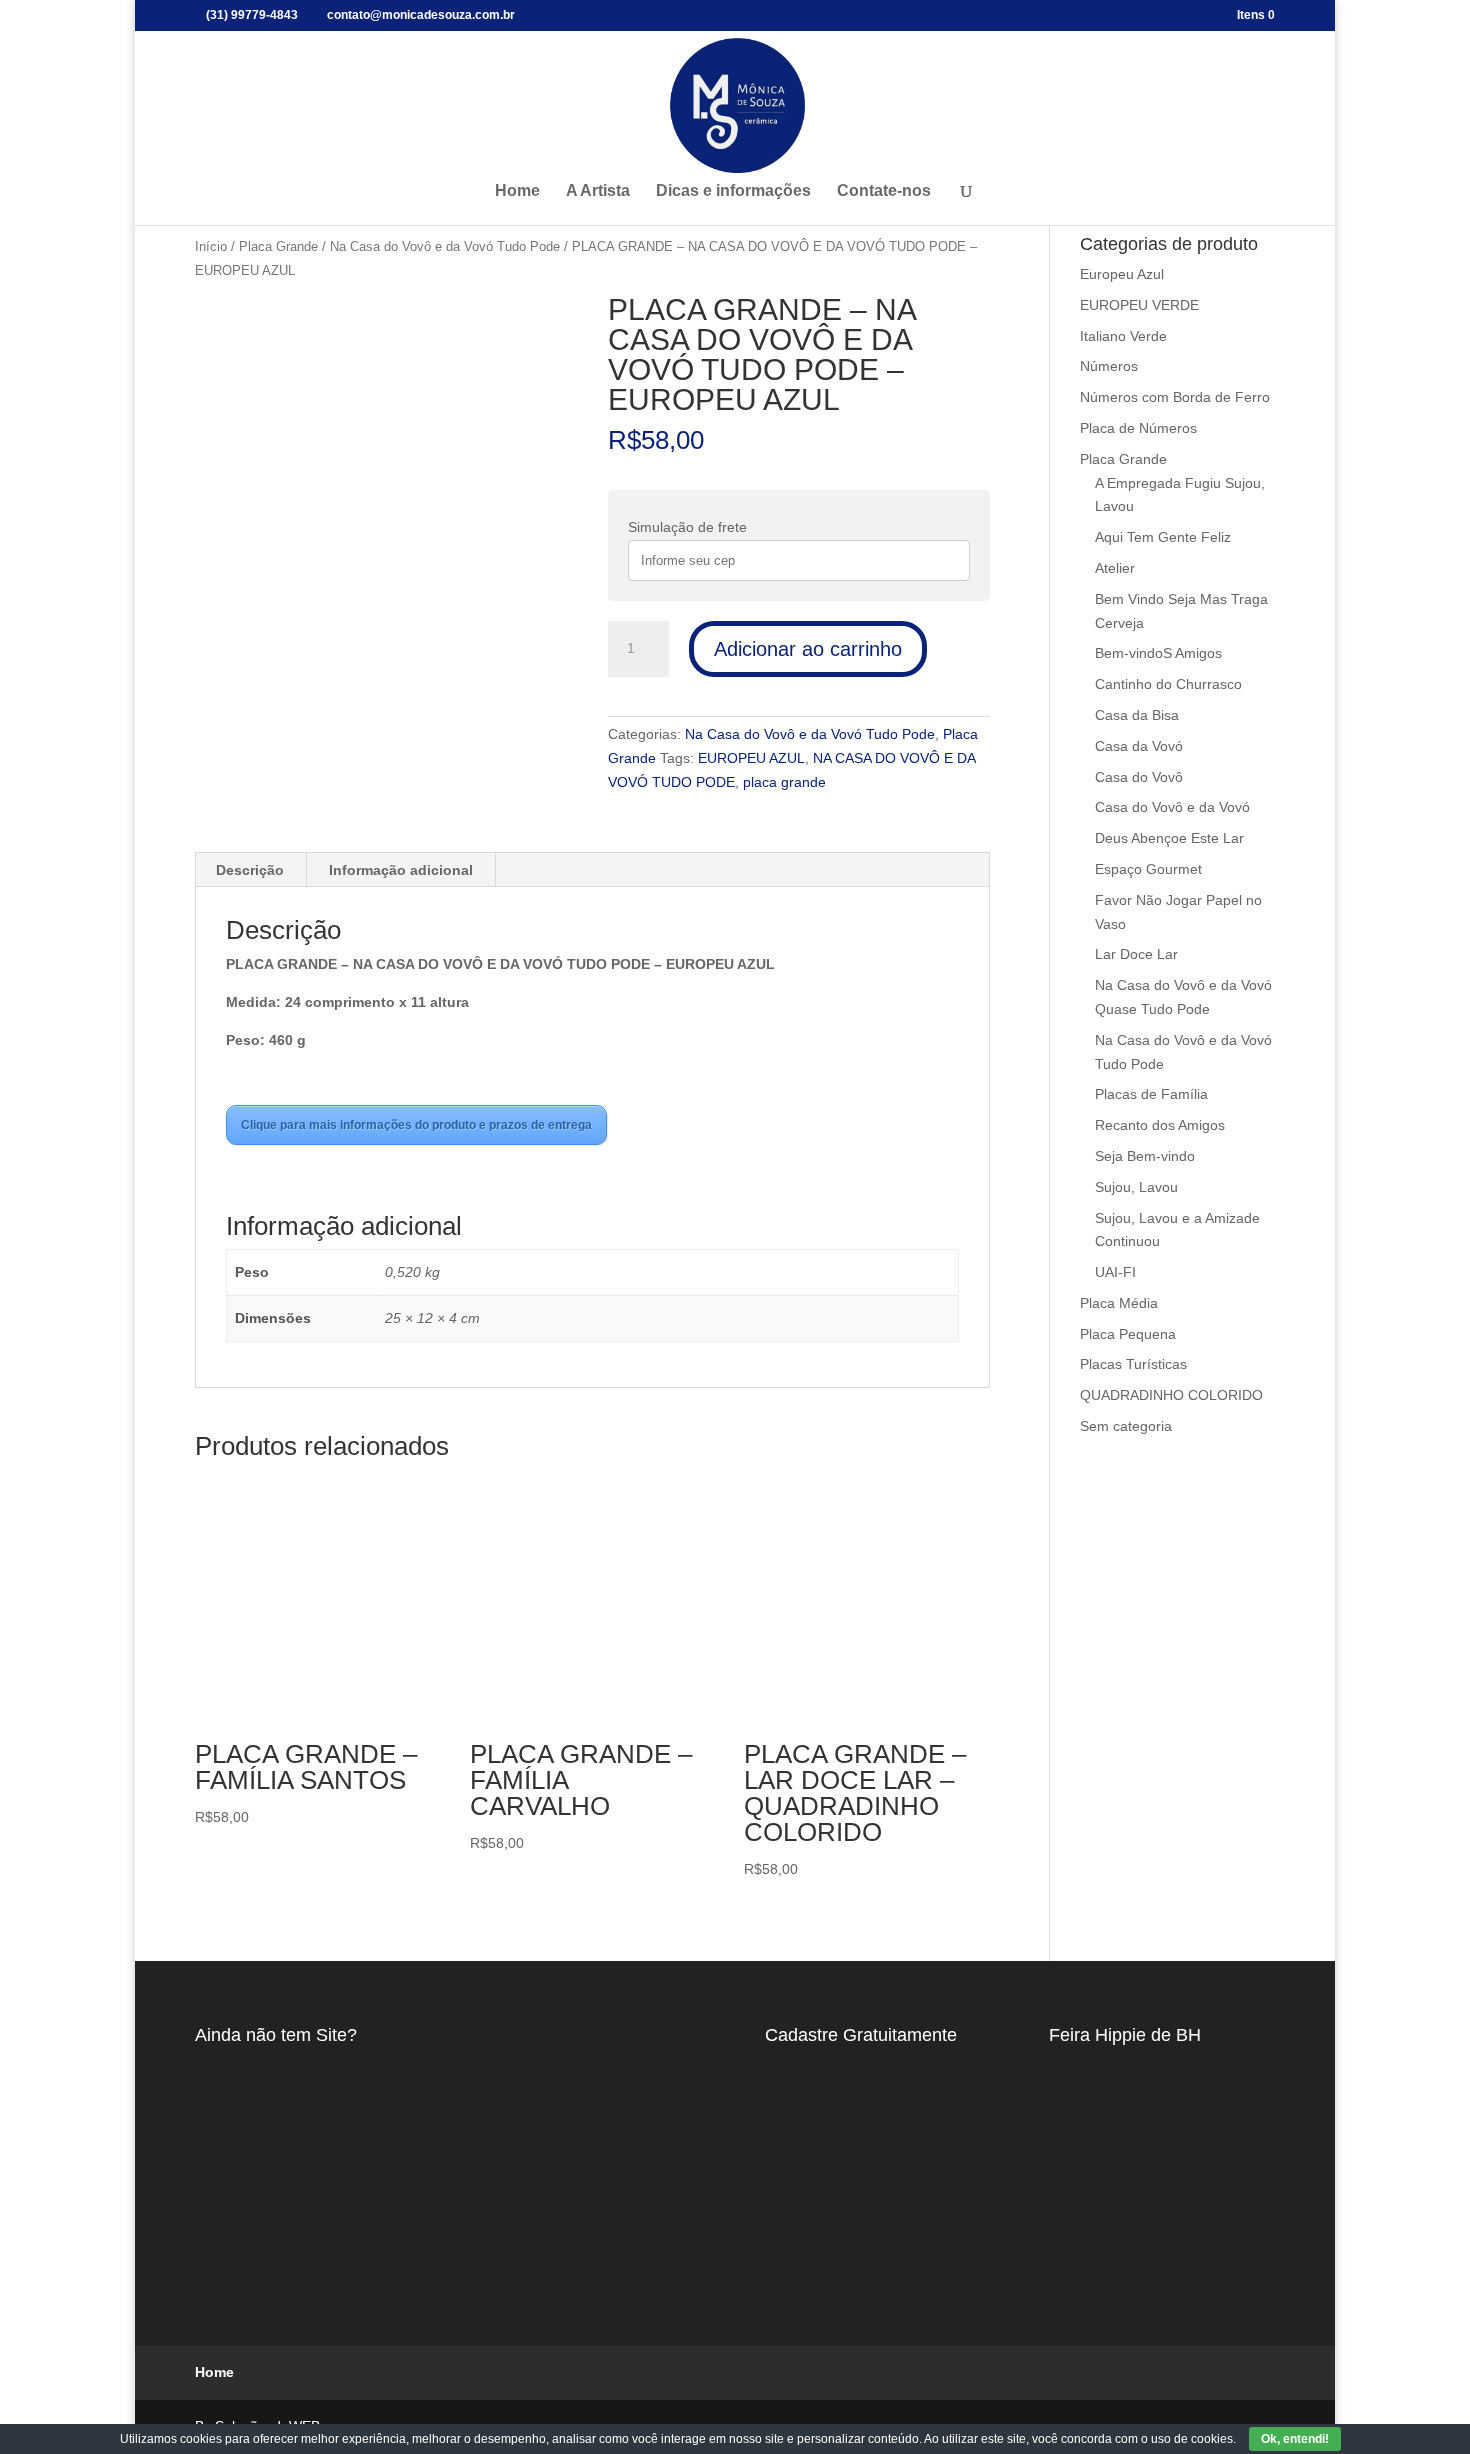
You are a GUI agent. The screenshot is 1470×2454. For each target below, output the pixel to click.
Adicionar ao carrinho (808, 649)
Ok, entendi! (1295, 2439)
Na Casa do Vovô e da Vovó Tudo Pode (445, 246)
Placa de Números (1138, 428)
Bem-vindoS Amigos (1158, 653)
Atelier (1115, 568)
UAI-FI (1115, 1272)
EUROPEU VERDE (1139, 305)
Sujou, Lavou (1136, 1187)
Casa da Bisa (1137, 715)
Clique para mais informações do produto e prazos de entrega (416, 1125)
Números (1109, 366)
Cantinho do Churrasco (1168, 684)
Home (517, 191)
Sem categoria (1126, 1426)
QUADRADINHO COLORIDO (1171, 1395)
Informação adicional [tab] (401, 870)
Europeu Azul (1122, 274)
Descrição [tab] (250, 870)
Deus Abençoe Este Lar (1169, 838)
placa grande (784, 782)
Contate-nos (884, 191)
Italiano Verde (1123, 336)
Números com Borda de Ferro (1175, 397)
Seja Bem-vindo (1145, 1156)
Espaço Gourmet (1148, 869)
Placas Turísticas (1133, 1364)
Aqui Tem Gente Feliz (1163, 537)
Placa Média (1119, 1303)
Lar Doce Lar (1136, 954)
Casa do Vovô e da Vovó (1172, 807)
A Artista (598, 191)
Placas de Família (1151, 1094)
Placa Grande (278, 246)
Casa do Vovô (1139, 777)
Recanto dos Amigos (1160, 1125)
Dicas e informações (733, 191)
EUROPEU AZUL (751, 758)
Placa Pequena (1128, 1334)
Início (211, 246)
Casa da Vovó (1139, 746)
